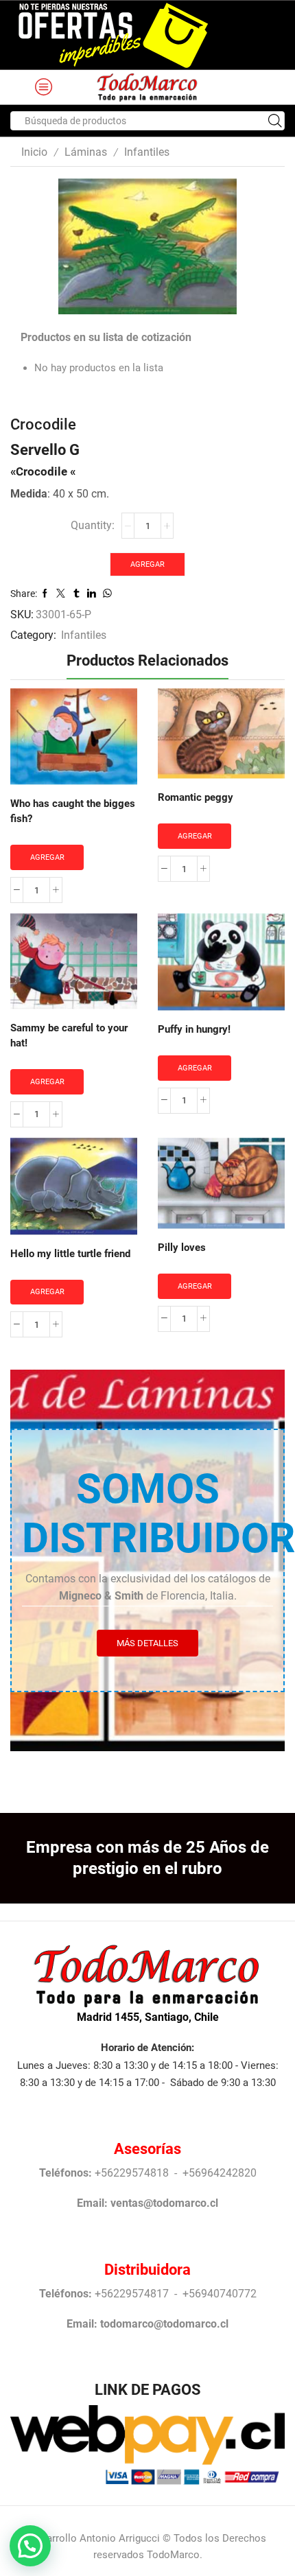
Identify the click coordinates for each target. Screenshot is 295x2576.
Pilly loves (182, 1248)
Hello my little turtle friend (70, 1254)
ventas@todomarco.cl (164, 2203)
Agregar (147, 564)
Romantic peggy (196, 797)
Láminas (86, 152)
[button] (30, 2546)
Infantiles (147, 152)
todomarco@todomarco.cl (164, 2324)
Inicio (34, 152)
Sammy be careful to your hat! (69, 1035)
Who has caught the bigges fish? (73, 811)
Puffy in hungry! (194, 1029)
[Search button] (275, 121)
